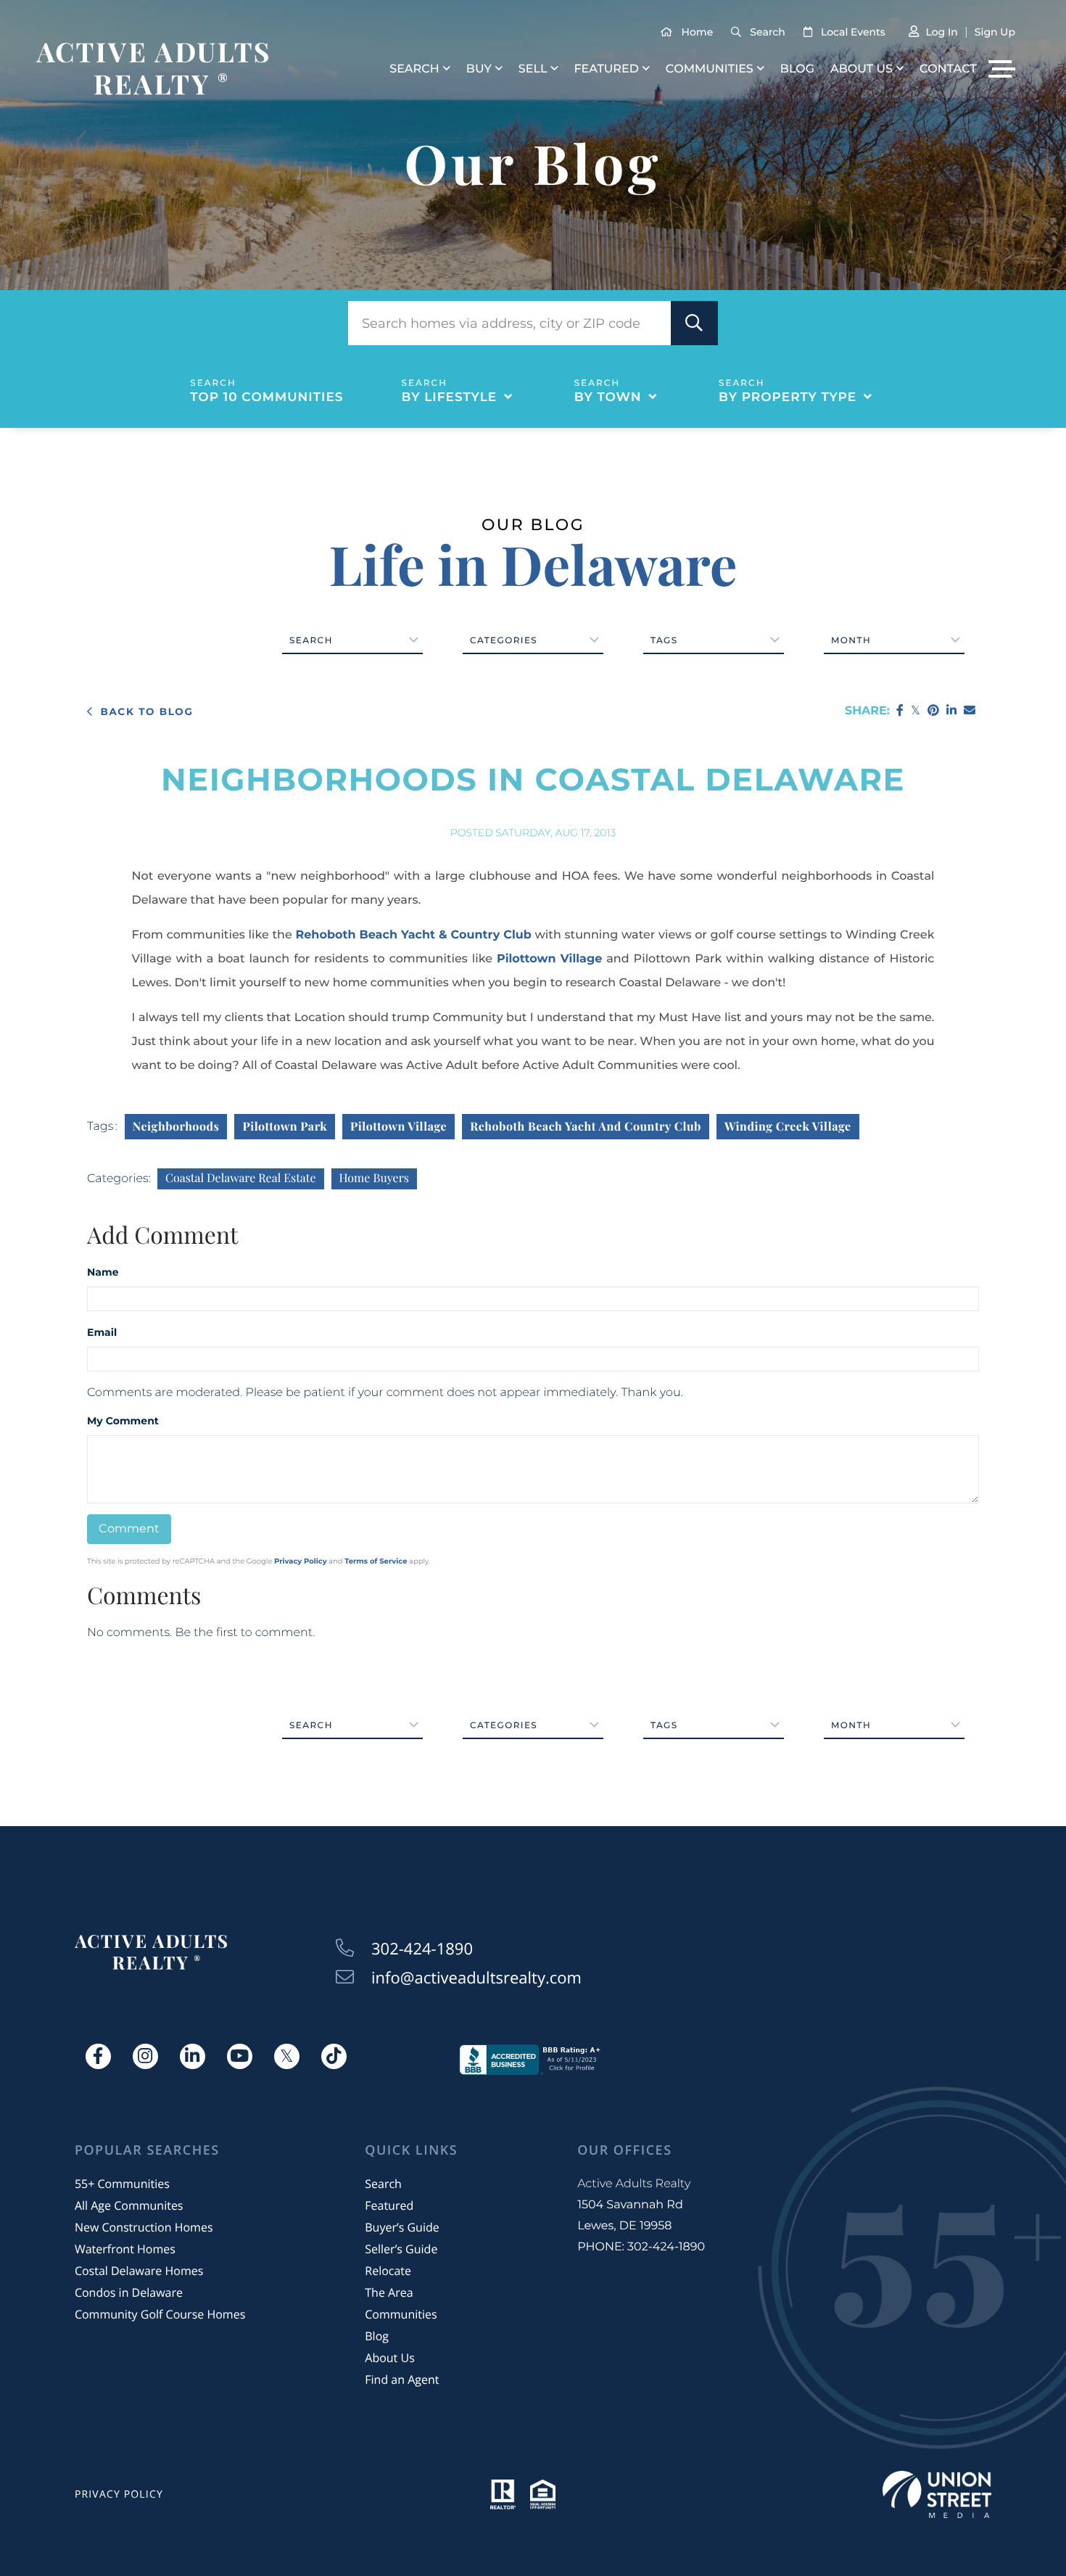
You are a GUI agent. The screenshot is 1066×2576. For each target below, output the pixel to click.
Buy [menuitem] (479, 69)
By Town (608, 397)
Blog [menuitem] (797, 69)
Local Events (853, 32)
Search (767, 32)
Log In (941, 32)
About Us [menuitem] (862, 69)
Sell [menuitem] (533, 69)
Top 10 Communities (266, 397)
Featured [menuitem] (606, 69)
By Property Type (788, 397)
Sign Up (995, 32)
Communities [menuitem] (710, 69)
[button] (694, 323)
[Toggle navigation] (1002, 69)
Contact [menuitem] (948, 69)
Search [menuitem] (414, 69)
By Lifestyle (450, 397)
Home (698, 32)
